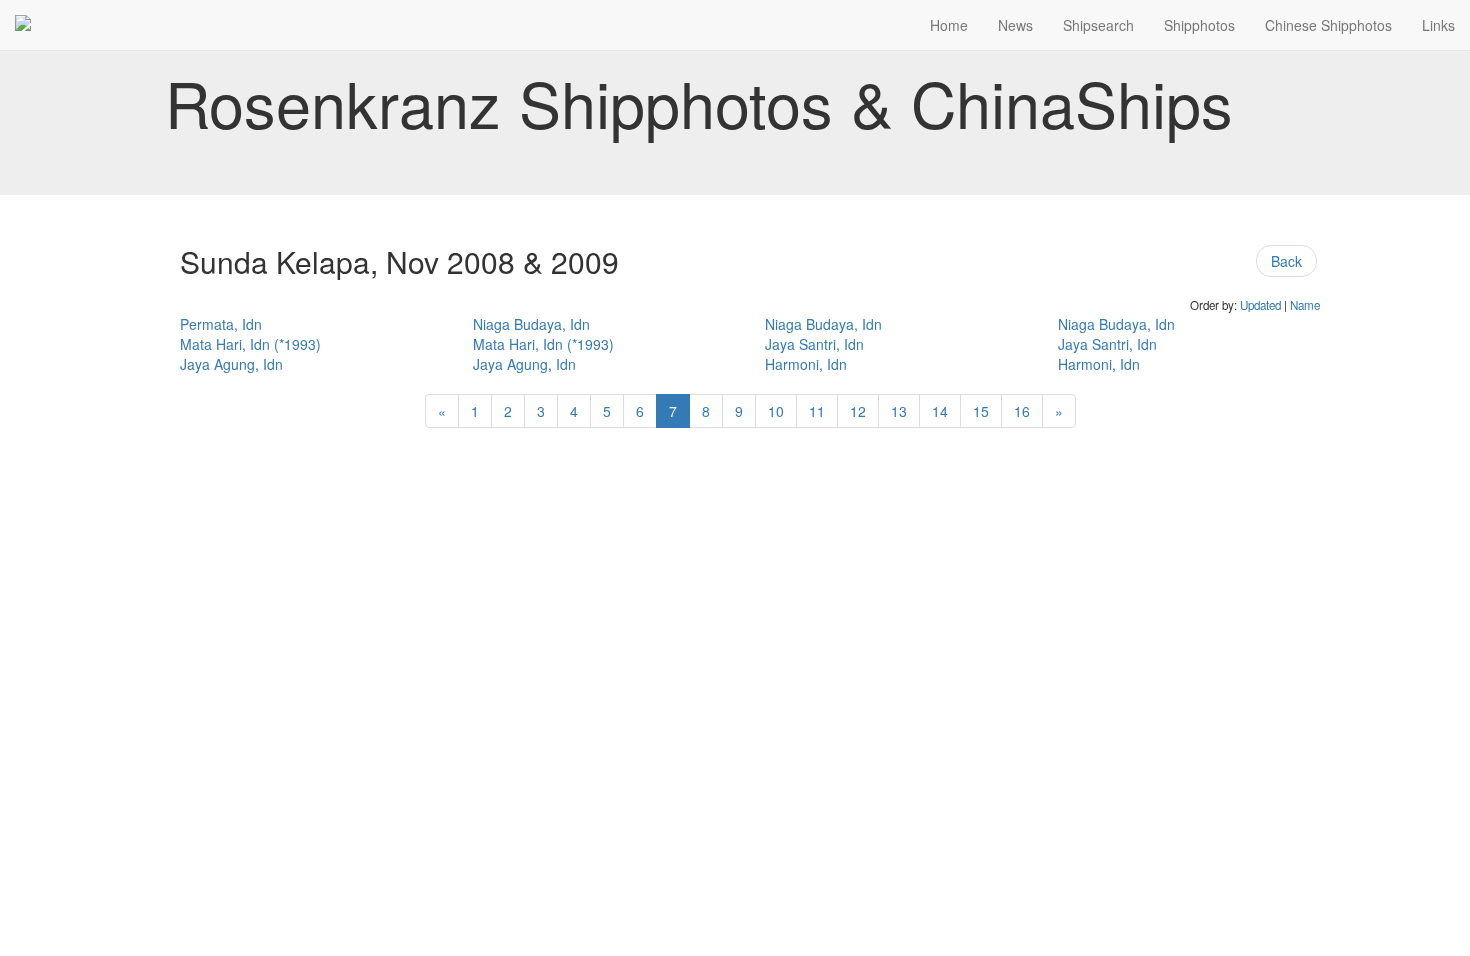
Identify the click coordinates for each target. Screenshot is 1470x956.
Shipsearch (1098, 25)
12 (858, 411)
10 (776, 411)
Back (1286, 261)
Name (1305, 305)
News (1015, 25)
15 (981, 411)
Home (949, 25)
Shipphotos (1199, 25)
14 (940, 411)
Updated (1260, 305)
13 (899, 411)
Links (1438, 25)
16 (1022, 411)
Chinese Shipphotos (1328, 25)
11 (817, 411)
